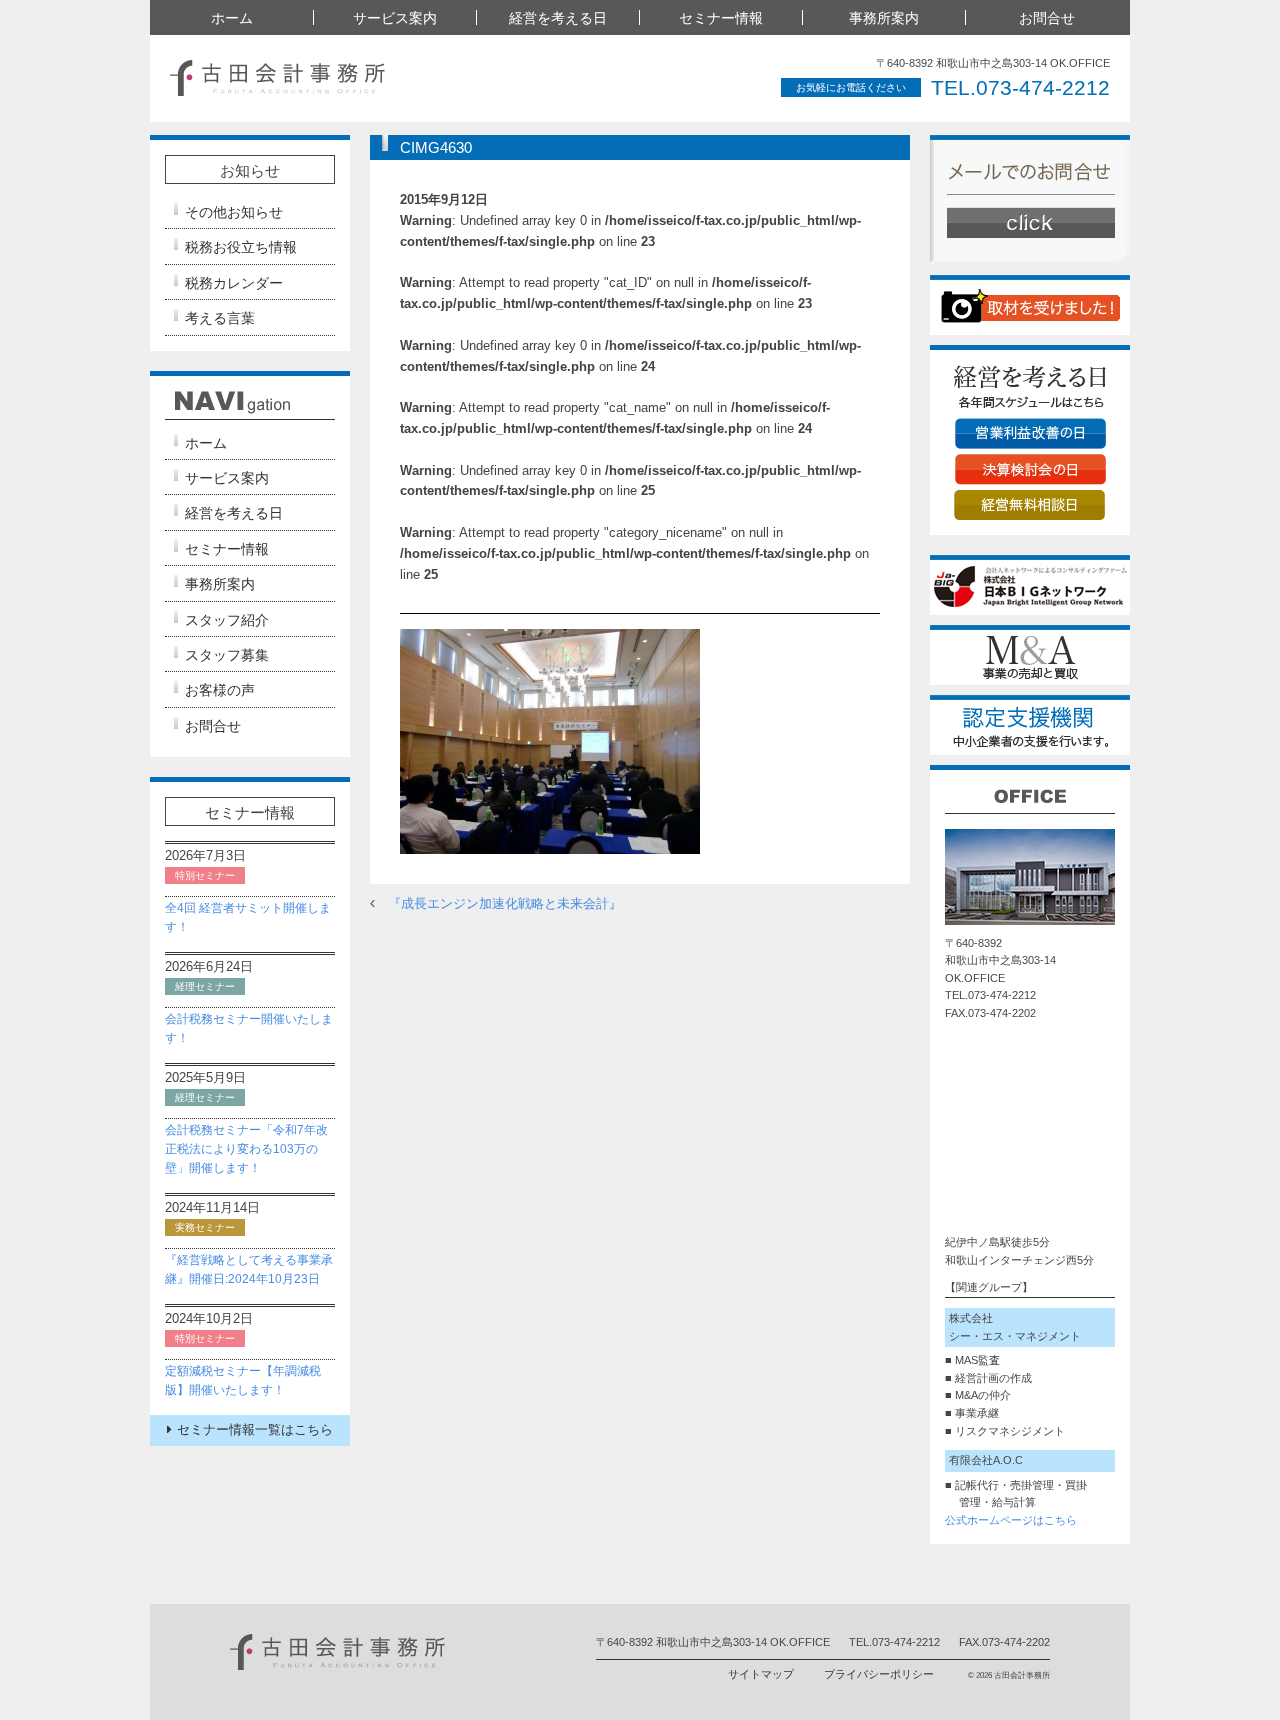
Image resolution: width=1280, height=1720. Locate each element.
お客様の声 (220, 690)
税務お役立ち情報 (241, 247)
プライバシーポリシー (879, 1674)
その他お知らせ (234, 212)
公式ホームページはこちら (1011, 1520)
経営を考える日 (234, 513)
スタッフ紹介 (227, 620)
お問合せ (1047, 18)
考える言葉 (220, 318)
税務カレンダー (234, 283)
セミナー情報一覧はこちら (255, 1429)
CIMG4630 (436, 147)
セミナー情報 (227, 549)
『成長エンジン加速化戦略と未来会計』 (505, 903)
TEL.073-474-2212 (1020, 87)
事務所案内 (220, 584)
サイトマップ (761, 1674)
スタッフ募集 (227, 655)
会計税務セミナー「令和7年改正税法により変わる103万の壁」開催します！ (246, 1149)
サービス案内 (227, 478)
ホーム (232, 18)
